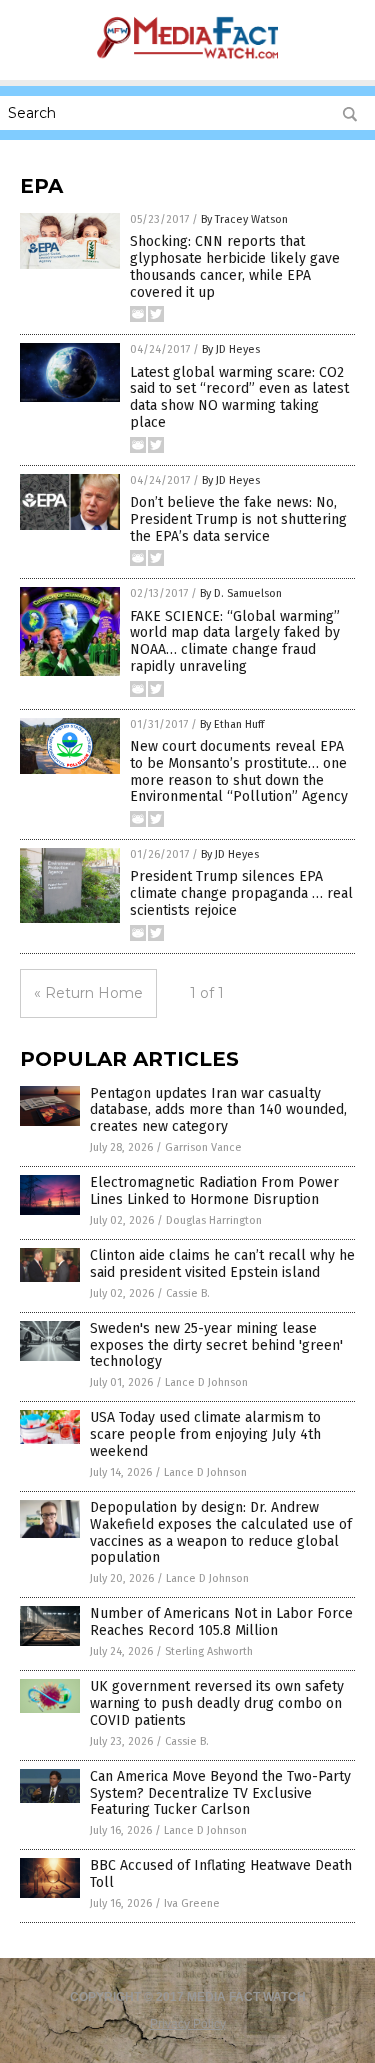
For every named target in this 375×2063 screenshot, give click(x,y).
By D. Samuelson (241, 593)
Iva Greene (192, 1903)
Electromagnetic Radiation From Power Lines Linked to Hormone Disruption (214, 1191)
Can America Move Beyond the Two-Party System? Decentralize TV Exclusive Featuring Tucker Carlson (220, 1793)
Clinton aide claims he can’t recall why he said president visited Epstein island (222, 1264)
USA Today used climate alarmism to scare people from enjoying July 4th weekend (205, 1434)
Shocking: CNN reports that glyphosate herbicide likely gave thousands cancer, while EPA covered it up (235, 266)
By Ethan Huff (232, 724)
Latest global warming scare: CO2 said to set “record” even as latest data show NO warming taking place (239, 397)
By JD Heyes (231, 349)
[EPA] (187, 66)
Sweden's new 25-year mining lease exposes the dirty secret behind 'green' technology (216, 1345)
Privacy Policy (188, 2024)
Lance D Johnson (206, 1382)
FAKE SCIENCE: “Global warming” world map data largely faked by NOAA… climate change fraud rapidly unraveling (235, 641)
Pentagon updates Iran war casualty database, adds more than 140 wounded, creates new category (218, 1110)
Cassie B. (188, 1293)
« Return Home (88, 993)
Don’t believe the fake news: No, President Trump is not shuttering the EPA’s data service (238, 519)
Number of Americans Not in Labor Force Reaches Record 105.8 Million (221, 1622)
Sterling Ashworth (209, 1651)
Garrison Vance (203, 1147)
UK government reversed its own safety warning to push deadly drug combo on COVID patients (217, 1703)
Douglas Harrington (214, 1220)
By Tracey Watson (244, 219)
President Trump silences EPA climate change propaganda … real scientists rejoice (241, 893)
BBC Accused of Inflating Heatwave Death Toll (221, 1874)
